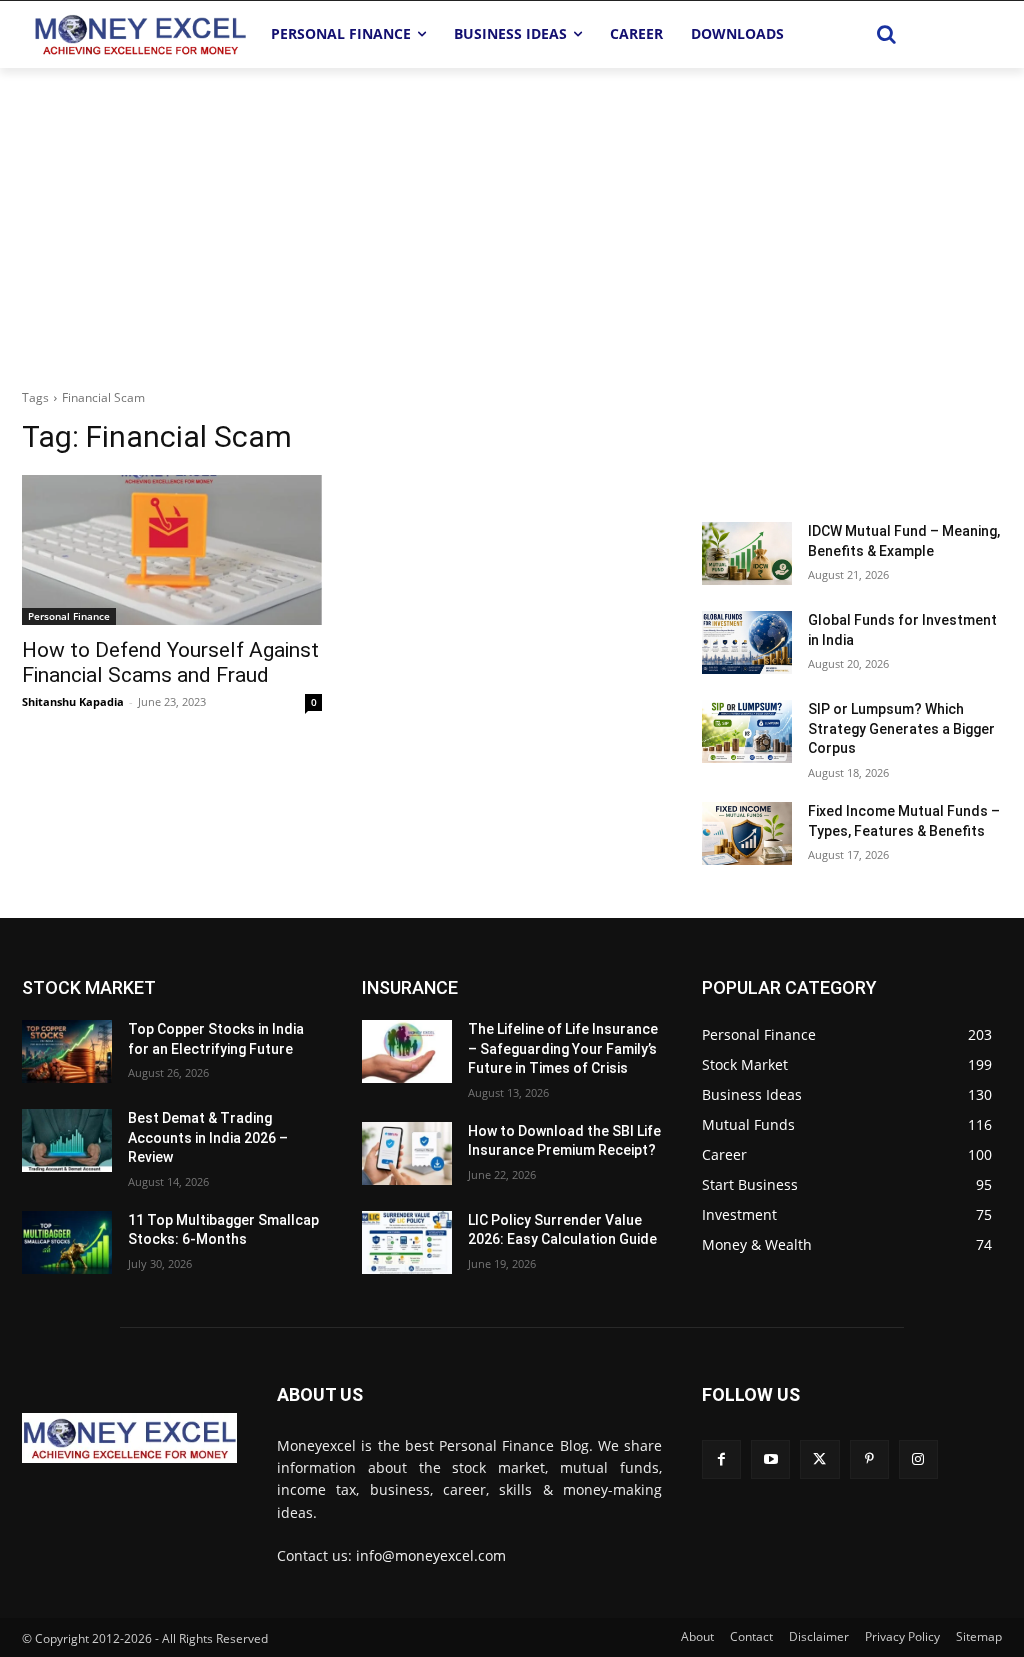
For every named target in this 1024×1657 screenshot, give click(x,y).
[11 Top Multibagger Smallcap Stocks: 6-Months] (67, 1242)
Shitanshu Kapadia (73, 701)
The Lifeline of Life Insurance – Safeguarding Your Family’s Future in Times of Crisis (563, 1048)
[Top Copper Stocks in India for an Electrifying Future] (67, 1051)
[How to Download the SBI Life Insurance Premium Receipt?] (407, 1153)
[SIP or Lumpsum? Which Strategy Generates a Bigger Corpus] (747, 731)
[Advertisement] (512, 218)
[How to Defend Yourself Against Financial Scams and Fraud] (172, 550)
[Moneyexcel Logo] (139, 34)
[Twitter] (819, 1459)
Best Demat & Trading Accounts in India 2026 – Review (208, 1137)
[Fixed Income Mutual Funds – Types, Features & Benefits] (747, 833)
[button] (887, 34)
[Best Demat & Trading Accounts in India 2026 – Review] (67, 1140)
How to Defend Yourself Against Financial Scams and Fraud (170, 662)
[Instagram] (918, 1459)
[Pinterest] (869, 1459)
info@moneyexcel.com (431, 1555)
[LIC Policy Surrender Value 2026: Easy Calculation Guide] (407, 1242)
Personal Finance (69, 616)
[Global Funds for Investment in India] (747, 642)
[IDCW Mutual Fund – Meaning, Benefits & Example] (747, 553)
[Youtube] (770, 1459)
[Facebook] (721, 1459)
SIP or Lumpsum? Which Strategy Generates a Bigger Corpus (901, 728)
